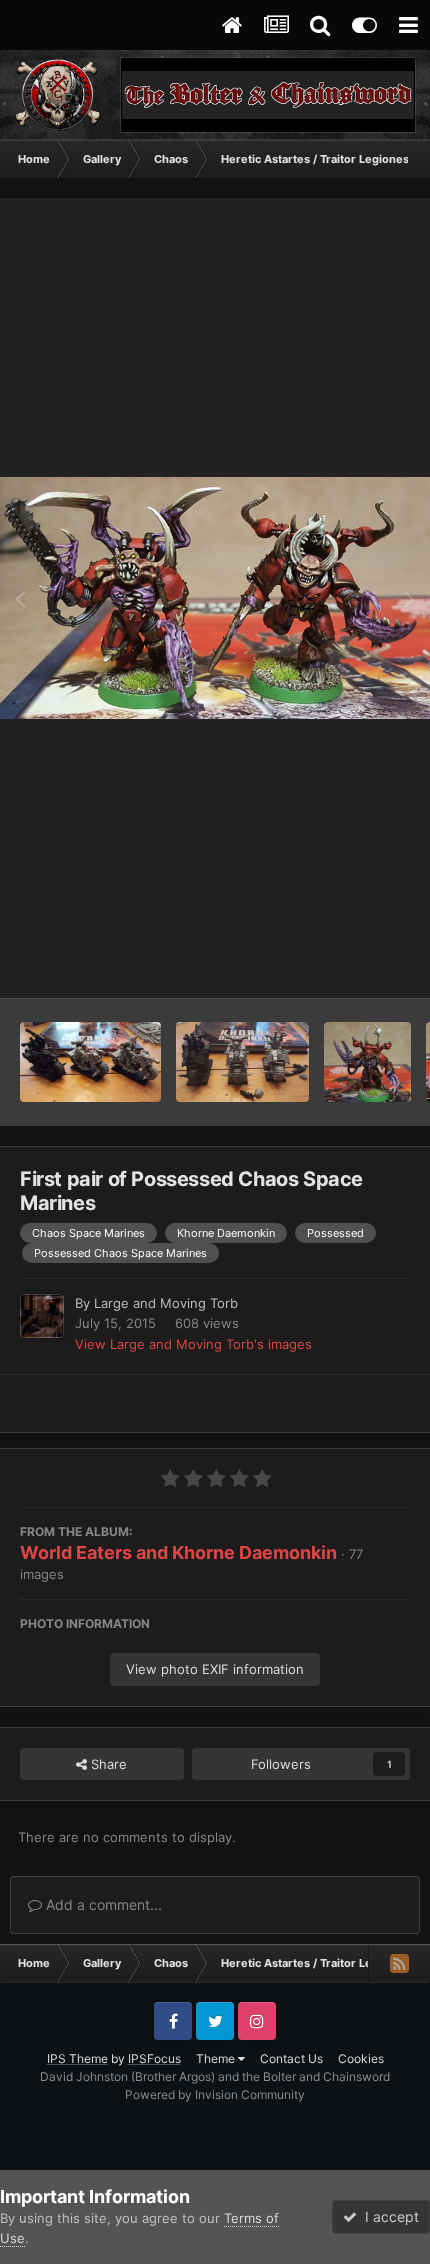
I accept (388, 2216)
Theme (217, 2058)
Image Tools (348, 962)
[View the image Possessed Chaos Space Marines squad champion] (367, 1062)
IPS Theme (77, 2058)
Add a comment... (102, 1904)
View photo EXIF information (215, 1669)
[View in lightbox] (215, 598)
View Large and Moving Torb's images (193, 1344)
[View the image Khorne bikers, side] (90, 1062)
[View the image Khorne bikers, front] (242, 1062)
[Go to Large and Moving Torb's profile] (42, 1316)
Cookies (361, 2058)
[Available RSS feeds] (399, 1963)
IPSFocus (154, 2058)
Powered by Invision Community (215, 2094)
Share (107, 1764)
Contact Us (291, 2058)
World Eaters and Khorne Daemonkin (178, 1552)
